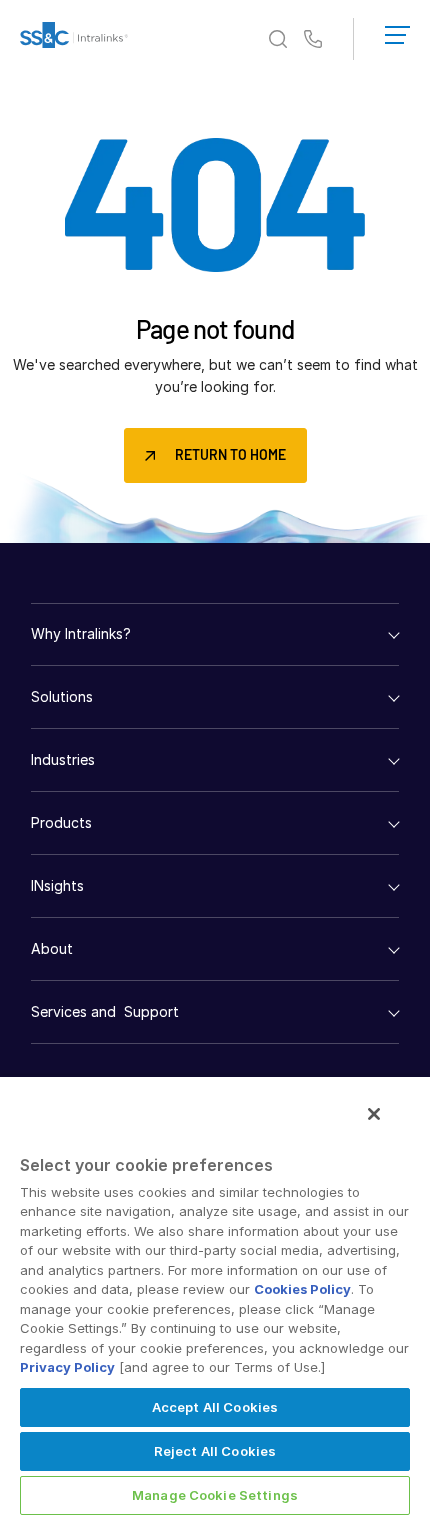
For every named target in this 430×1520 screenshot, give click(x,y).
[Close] (374, 1114)
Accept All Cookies (215, 1407)
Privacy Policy (67, 1367)
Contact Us (313, 40)
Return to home (230, 454)
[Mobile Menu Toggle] (397, 31)
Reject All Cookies (215, 1451)
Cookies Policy (302, 1289)
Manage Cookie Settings (215, 1495)
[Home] (74, 39)
